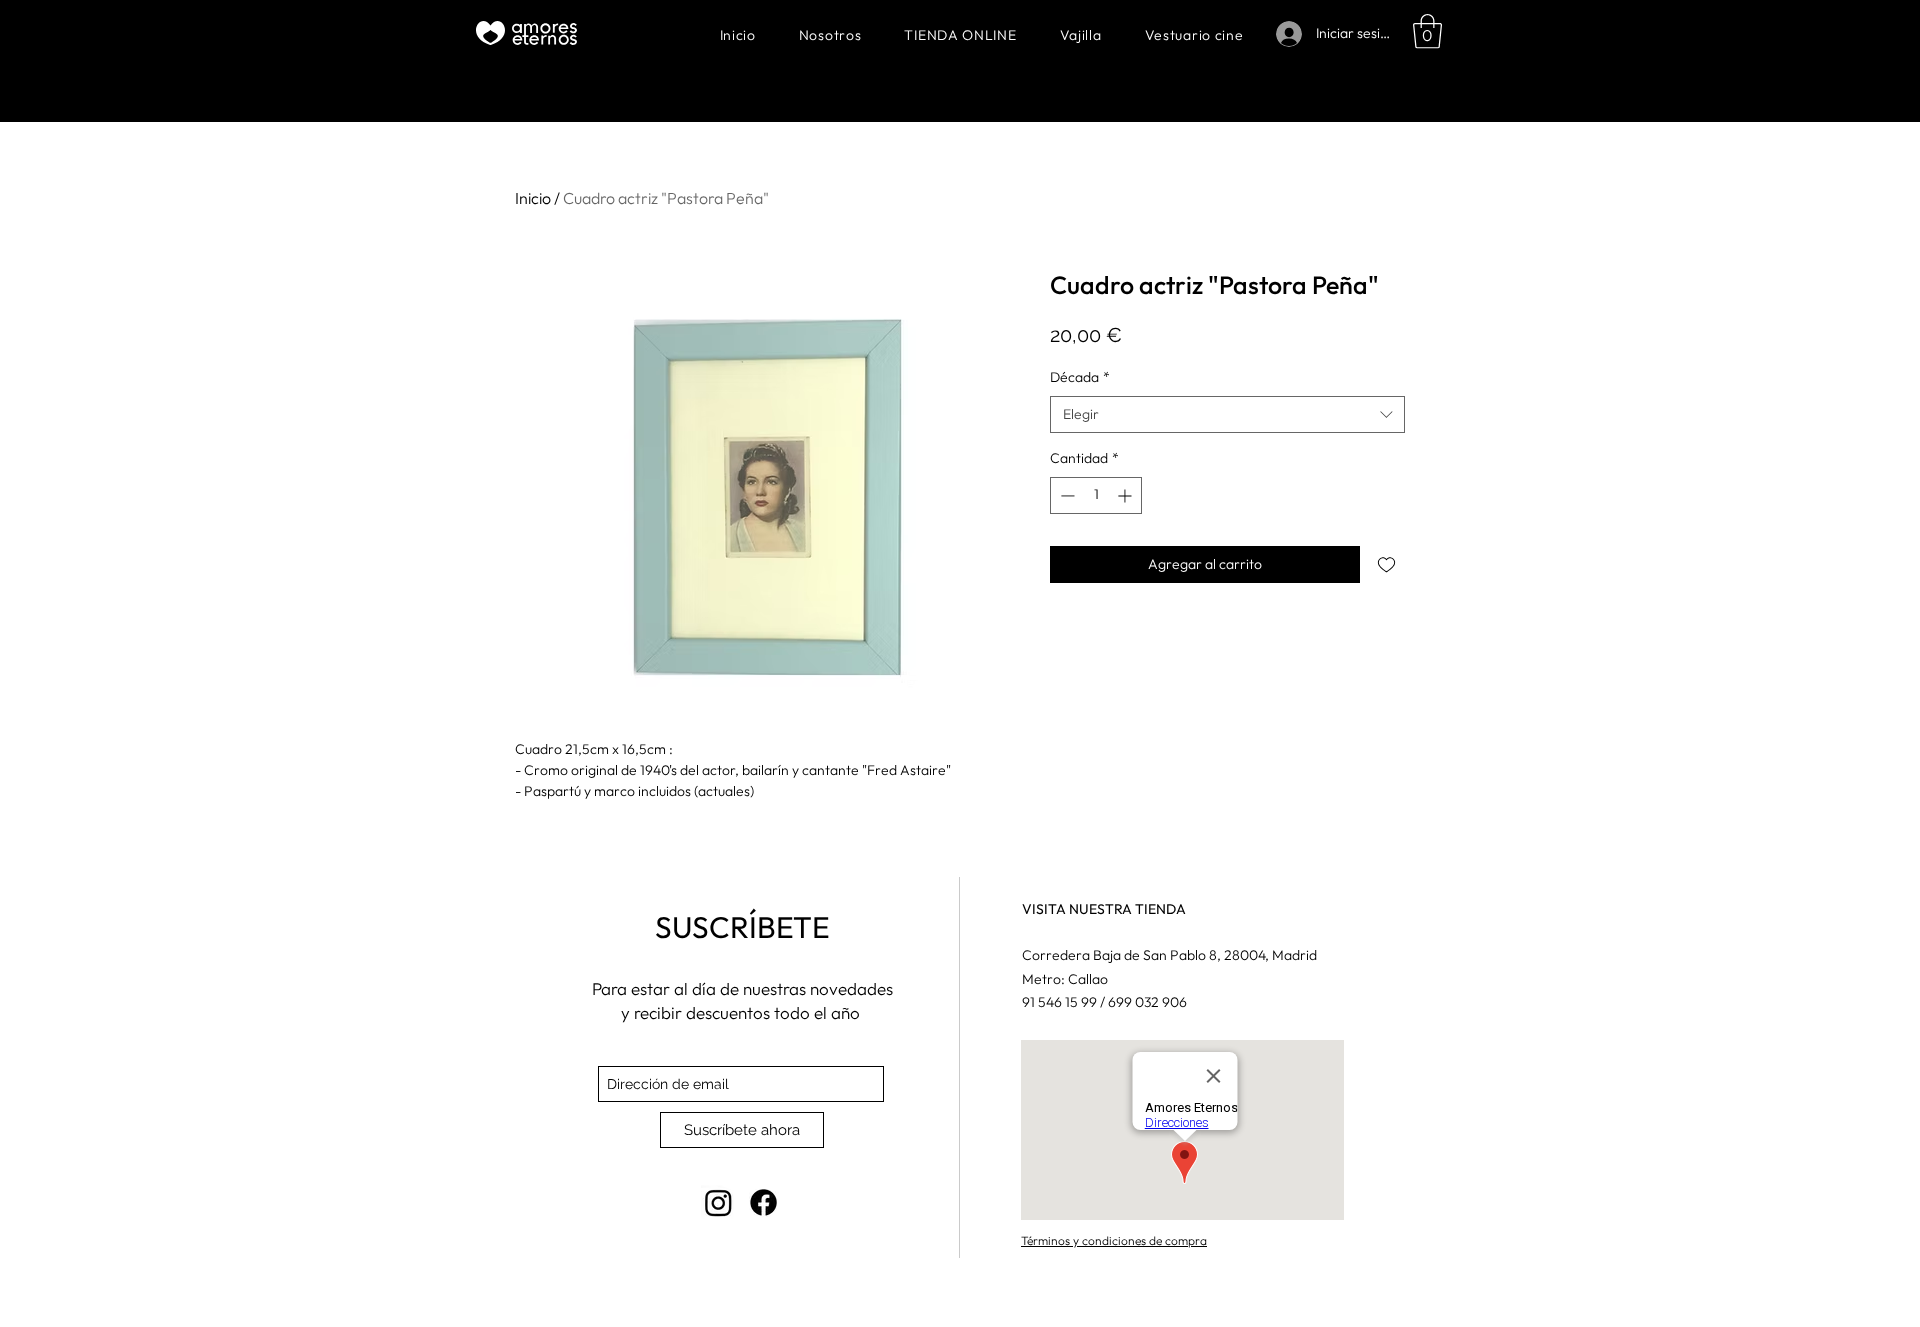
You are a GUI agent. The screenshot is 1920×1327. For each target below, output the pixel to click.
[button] (1427, 31)
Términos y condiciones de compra (1114, 1240)
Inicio (533, 198)
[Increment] (1126, 495)
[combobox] (1227, 415)
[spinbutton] (1096, 495)
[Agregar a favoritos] (1386, 564)
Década (1080, 377)
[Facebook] (763, 1202)
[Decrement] (1065, 495)
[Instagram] (718, 1202)
